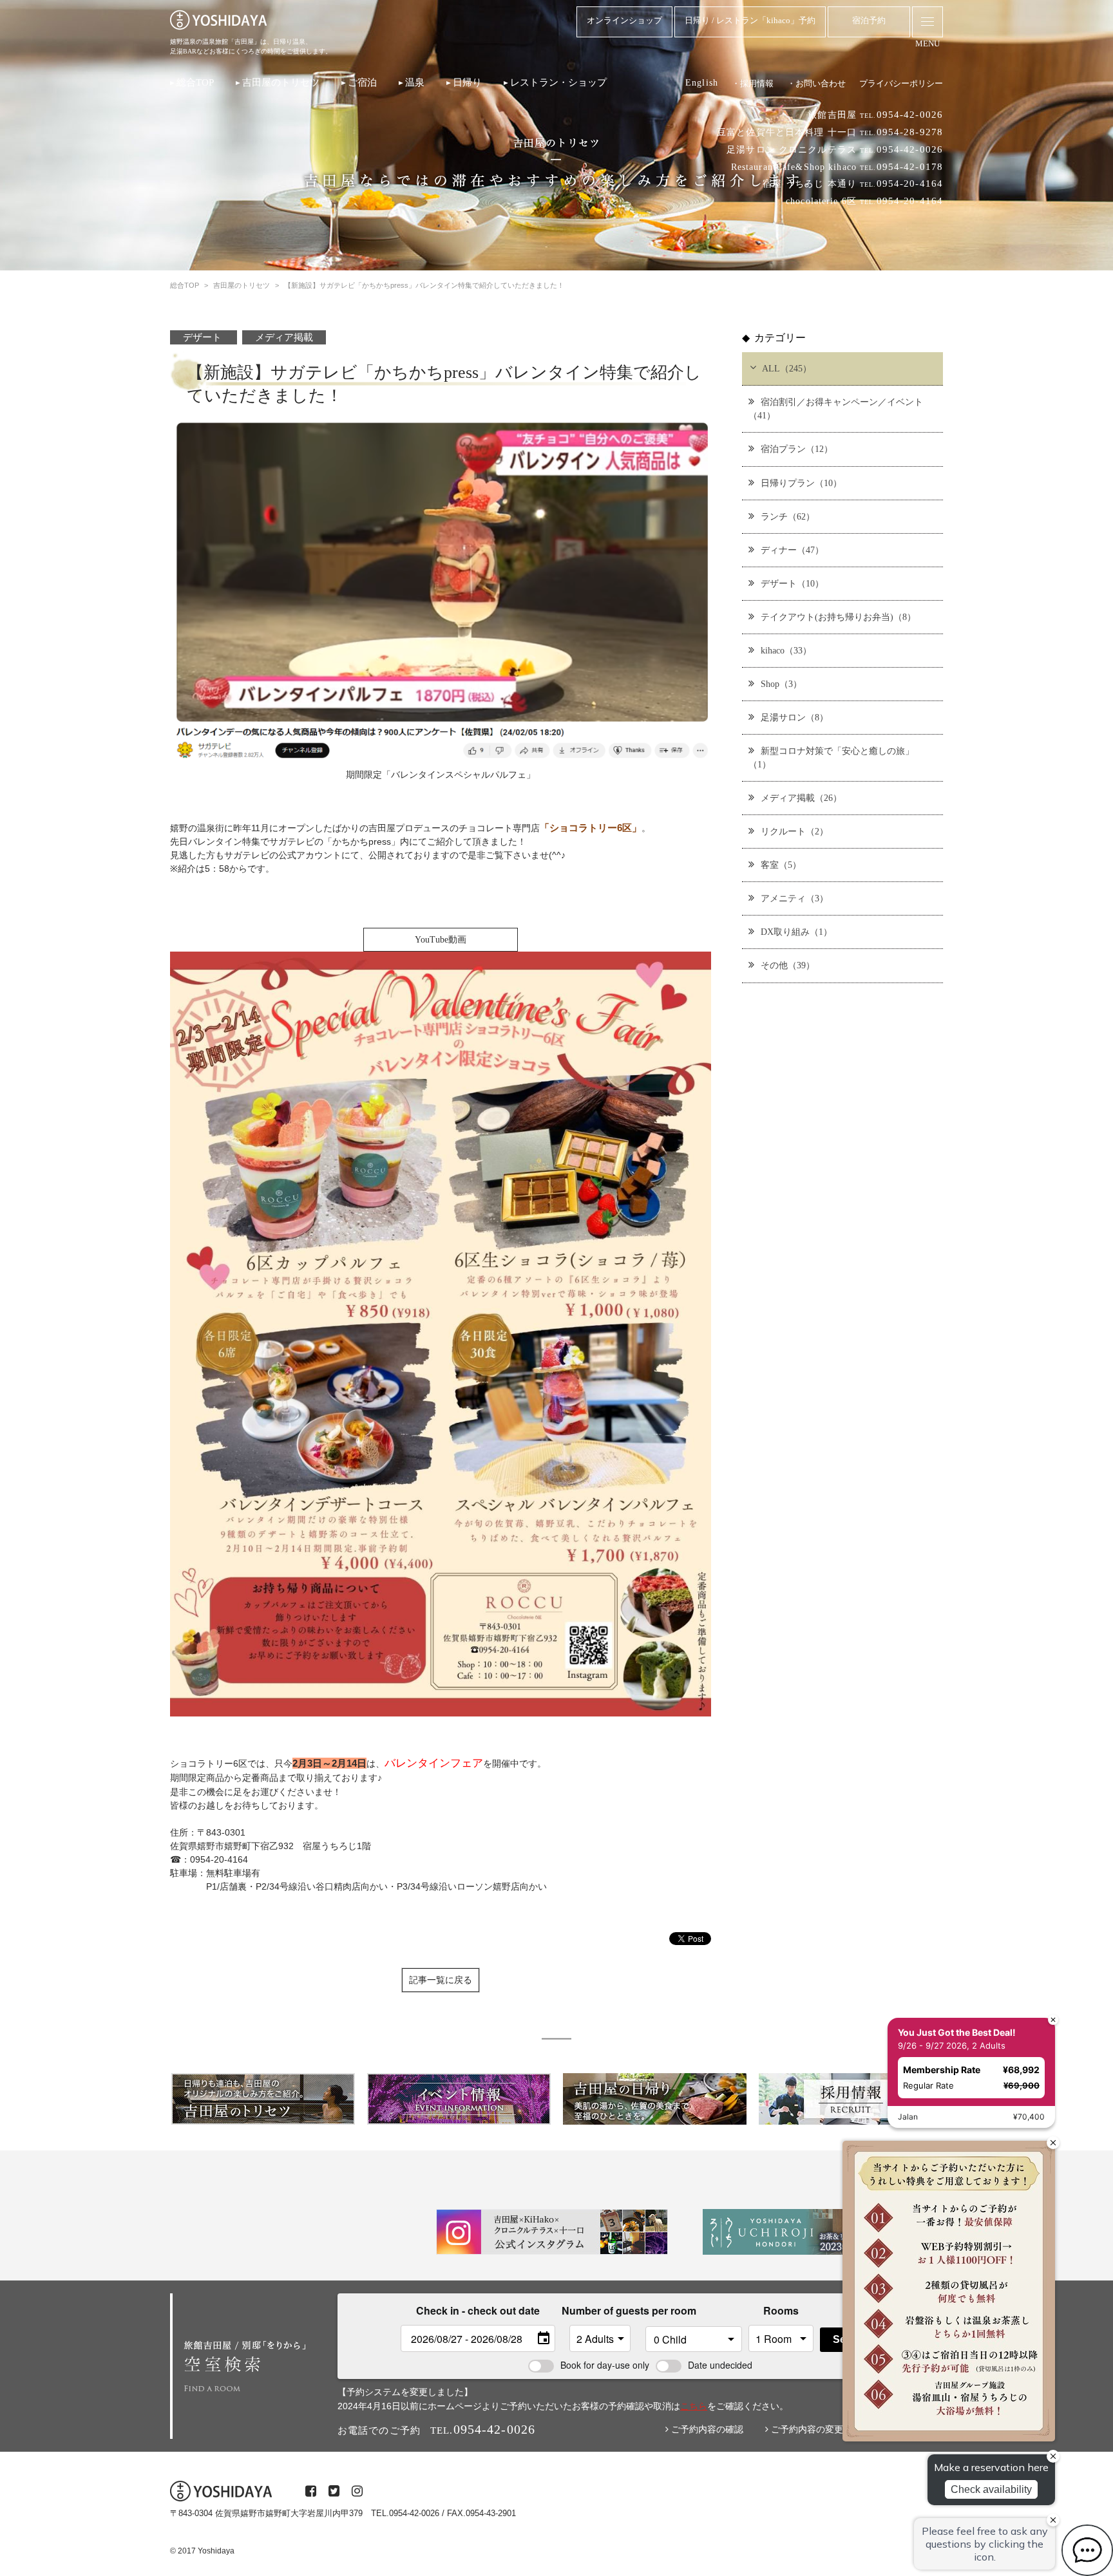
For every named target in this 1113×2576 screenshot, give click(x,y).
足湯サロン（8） (794, 717)
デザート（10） (792, 583)
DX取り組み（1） (796, 932)
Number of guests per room (600, 2310)
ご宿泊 (362, 82)
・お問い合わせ (816, 83)
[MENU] (927, 22)
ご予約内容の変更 (806, 2429)
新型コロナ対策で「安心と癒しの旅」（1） (831, 757)
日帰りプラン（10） (801, 483)
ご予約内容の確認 (706, 2429)
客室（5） (781, 865)
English (702, 82)
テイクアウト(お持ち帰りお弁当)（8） (838, 617)
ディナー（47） (792, 550)
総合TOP (195, 82)
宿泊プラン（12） (797, 449)
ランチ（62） (788, 516)
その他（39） (788, 965)
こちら (694, 2406)
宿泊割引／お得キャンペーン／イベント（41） (836, 409)
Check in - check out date (478, 2310)
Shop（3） (781, 684)
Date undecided (720, 2365)
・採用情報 (753, 83)
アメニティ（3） (794, 898)
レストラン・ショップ (558, 82)
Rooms (781, 2310)
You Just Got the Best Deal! (957, 2032)
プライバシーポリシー (901, 83)
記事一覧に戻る (441, 1980)
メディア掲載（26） (801, 798)
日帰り (467, 82)
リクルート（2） (794, 831)
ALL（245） (787, 368)
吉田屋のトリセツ (281, 82)
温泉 (415, 82)
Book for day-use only (605, 2365)
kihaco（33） (786, 650)
